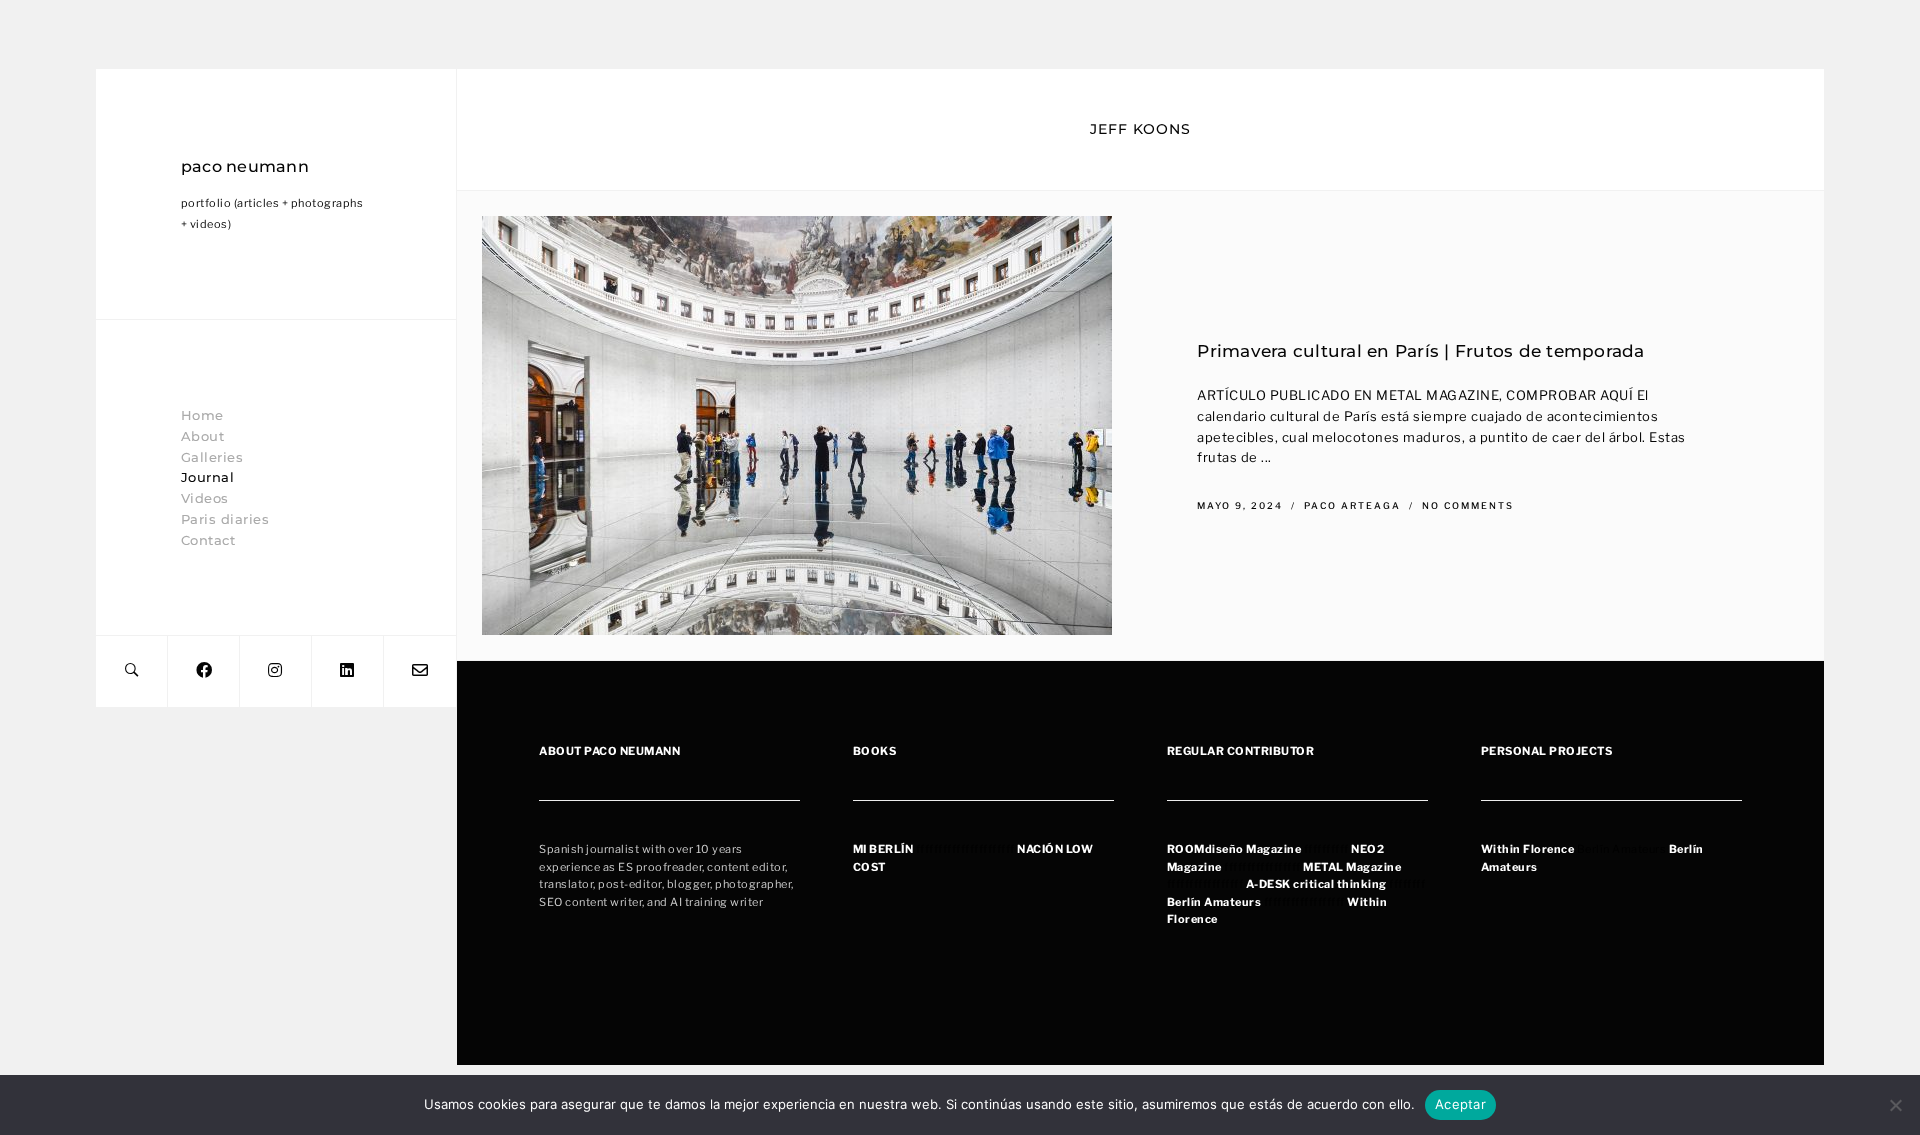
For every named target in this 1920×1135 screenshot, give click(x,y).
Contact (208, 540)
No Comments (1468, 506)
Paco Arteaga (1354, 506)
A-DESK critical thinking (1316, 884)
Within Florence (1528, 849)
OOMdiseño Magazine (1238, 849)
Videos (205, 498)
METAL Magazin (1349, 867)
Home (202, 415)
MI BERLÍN (883, 849)
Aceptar (1460, 1104)
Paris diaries (225, 519)
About (203, 436)
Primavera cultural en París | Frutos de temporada (1420, 350)
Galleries (212, 457)
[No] (1895, 1105)
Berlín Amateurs (1214, 902)
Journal (208, 477)
